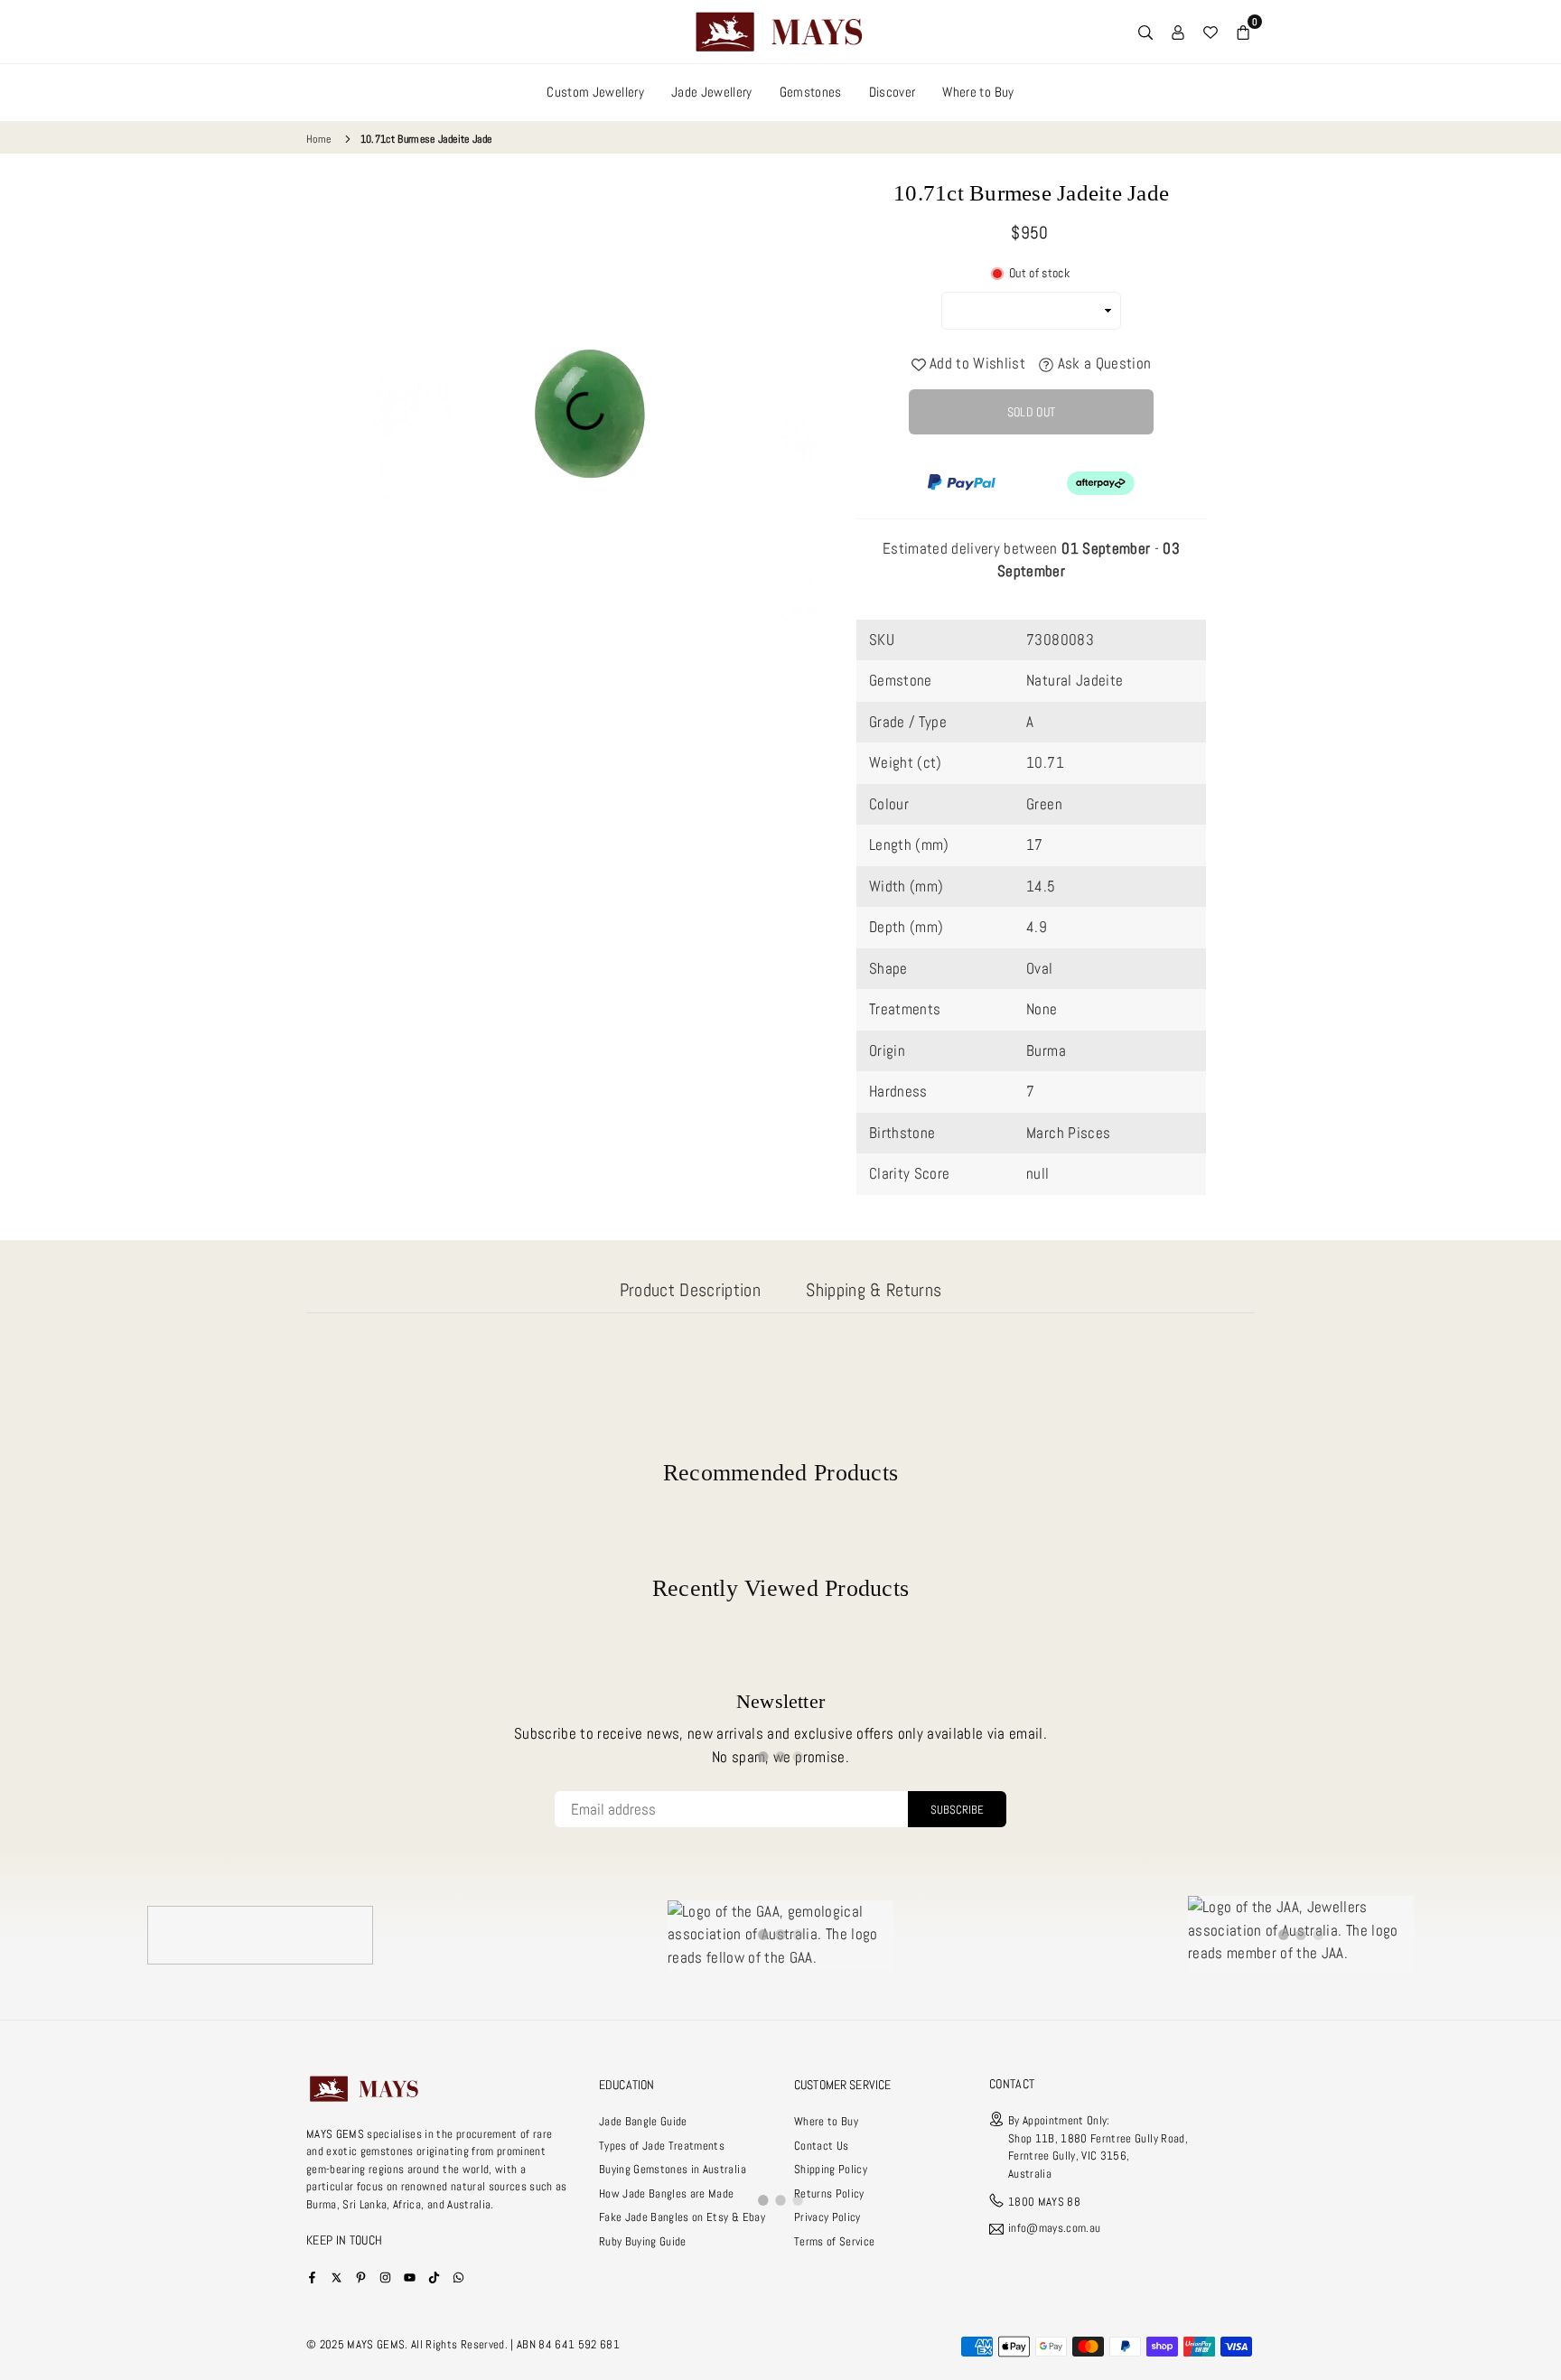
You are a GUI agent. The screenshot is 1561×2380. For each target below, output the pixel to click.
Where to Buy (978, 92)
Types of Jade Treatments (662, 2146)
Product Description (690, 1290)
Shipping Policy (831, 2169)
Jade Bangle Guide (643, 2121)
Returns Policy (829, 2193)
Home (318, 139)
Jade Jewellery (712, 92)
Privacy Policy (827, 2217)
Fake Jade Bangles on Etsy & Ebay (682, 2217)
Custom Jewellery (595, 92)
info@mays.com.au (1054, 2229)
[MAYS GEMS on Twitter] (337, 2277)
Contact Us (821, 2146)
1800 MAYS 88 (1044, 2202)
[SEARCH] (1145, 32)
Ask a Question (1102, 363)
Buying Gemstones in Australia (673, 2169)
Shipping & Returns (874, 1290)
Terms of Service (834, 2241)
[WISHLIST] (1210, 32)
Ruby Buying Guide (643, 2241)
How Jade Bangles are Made (667, 2193)
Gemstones (811, 92)
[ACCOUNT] (1178, 32)
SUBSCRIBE (957, 1810)
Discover (893, 92)
